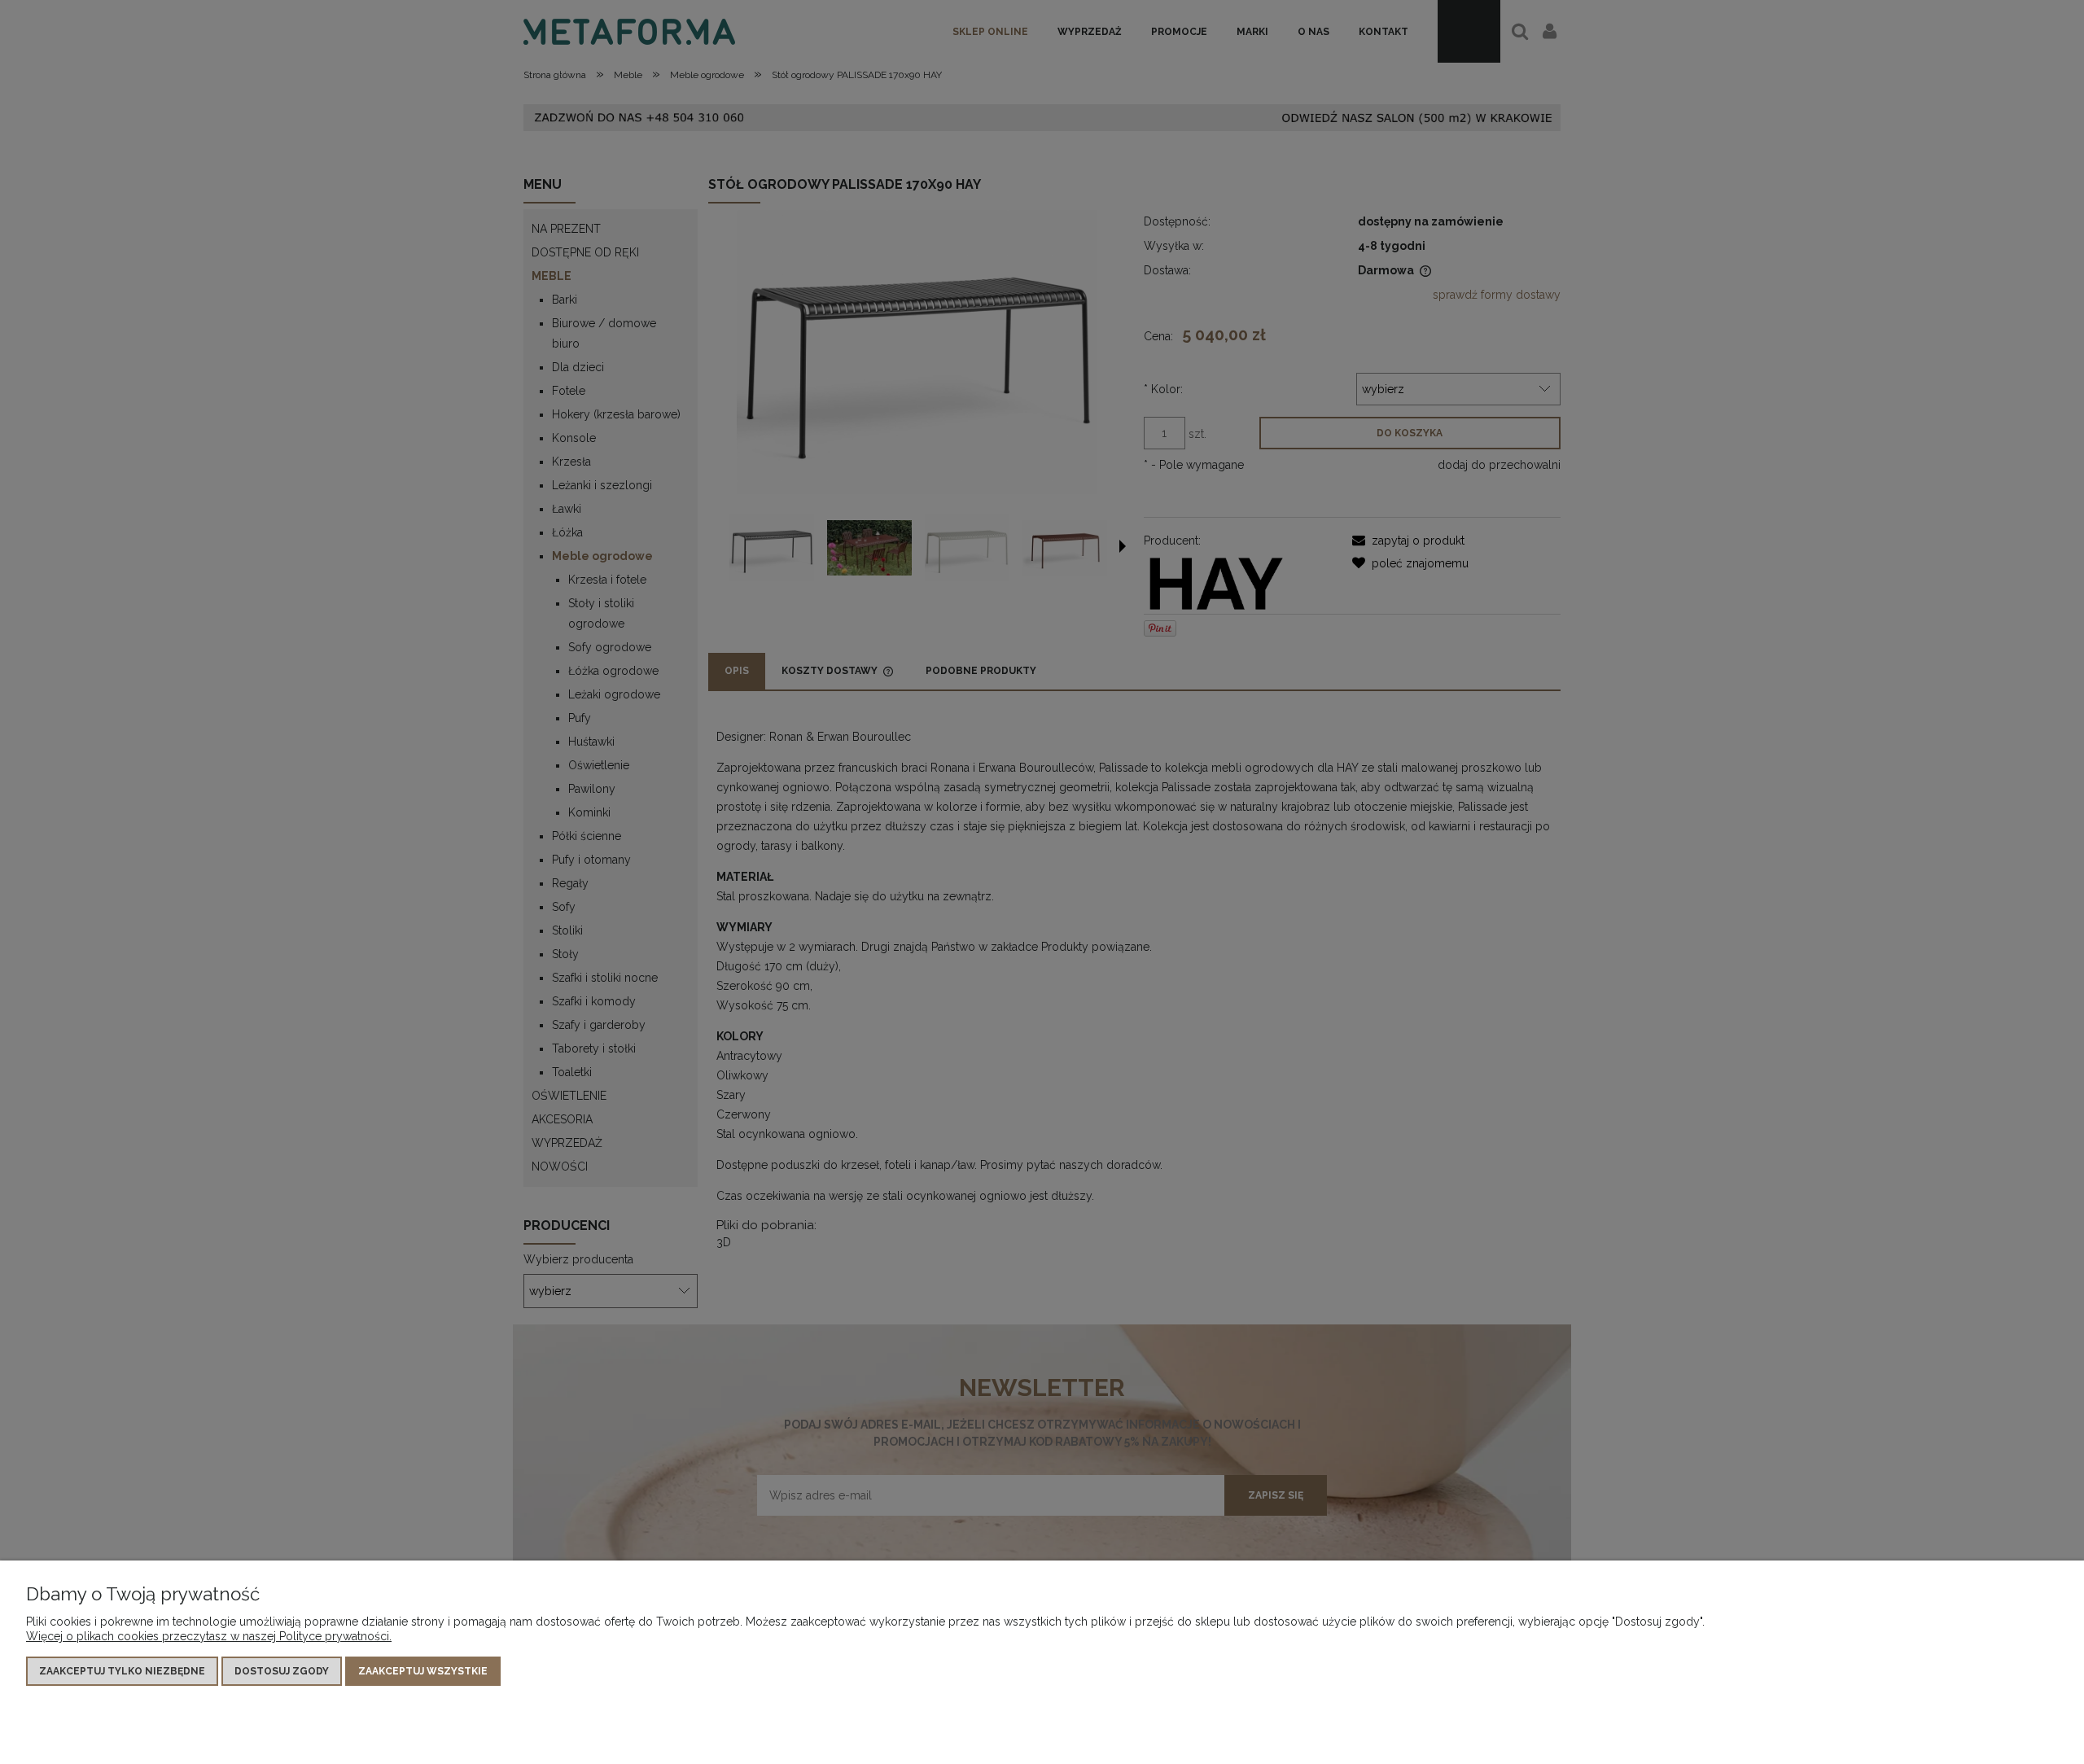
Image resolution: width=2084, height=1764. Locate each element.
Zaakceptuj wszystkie (423, 1671)
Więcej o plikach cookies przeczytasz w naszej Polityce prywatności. (209, 1636)
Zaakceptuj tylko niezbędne (122, 1671)
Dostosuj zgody (282, 1671)
